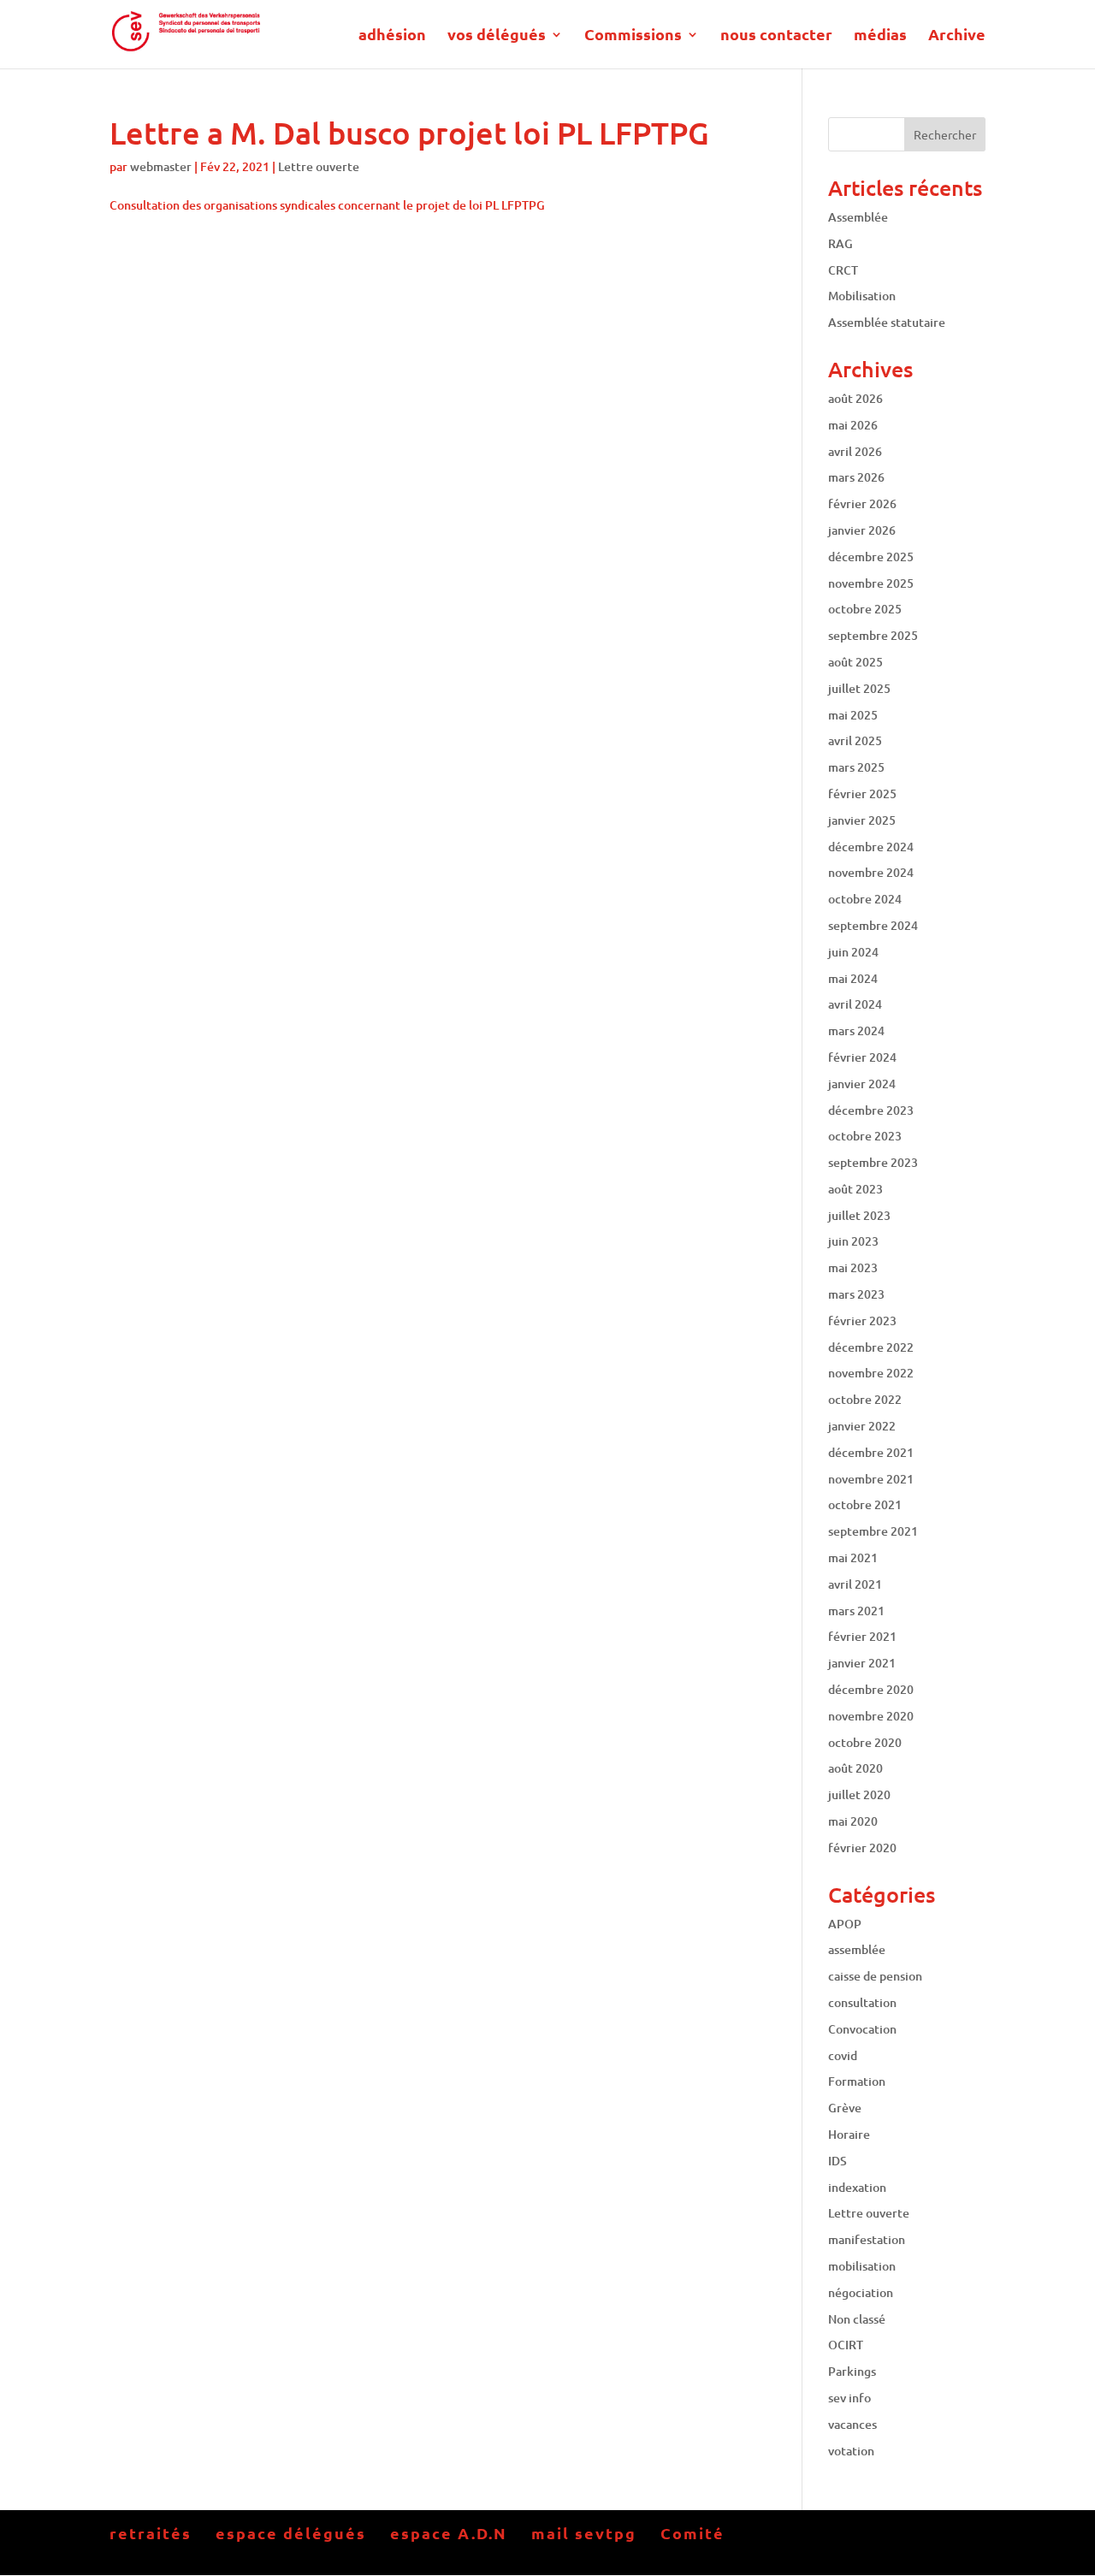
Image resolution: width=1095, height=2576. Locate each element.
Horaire (849, 2134)
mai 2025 (853, 715)
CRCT (843, 270)
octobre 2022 (865, 1399)
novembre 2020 (871, 1716)
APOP (845, 1924)
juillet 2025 (859, 688)
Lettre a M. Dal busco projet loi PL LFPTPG (409, 133)
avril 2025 (855, 740)
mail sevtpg (584, 2533)
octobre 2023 (865, 1136)
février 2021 (862, 1636)
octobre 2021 (865, 1504)
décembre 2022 (871, 1347)
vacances (852, 2424)
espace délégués (291, 2533)
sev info (849, 2398)
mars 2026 (856, 477)
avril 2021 (855, 1584)
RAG (840, 243)
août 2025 (855, 662)
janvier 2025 (862, 820)
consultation (862, 2002)
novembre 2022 (871, 1373)
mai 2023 (853, 1267)
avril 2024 (855, 1004)
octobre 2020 (865, 1742)
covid (843, 2055)
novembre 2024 (871, 872)
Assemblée (858, 217)
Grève (845, 2108)
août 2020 (855, 1768)
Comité (693, 2533)
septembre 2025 (873, 635)
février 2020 (862, 1848)
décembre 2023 (871, 1110)
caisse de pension (875, 1976)
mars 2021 (856, 1611)
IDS (838, 2161)
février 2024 (862, 1057)
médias (880, 36)
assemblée (857, 1949)
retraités (151, 2533)
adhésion (392, 36)
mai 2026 (853, 425)
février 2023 (862, 1321)
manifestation (867, 2239)
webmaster (161, 166)
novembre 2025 (871, 583)
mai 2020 (853, 1821)
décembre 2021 (871, 1452)
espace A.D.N (449, 2533)
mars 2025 (856, 767)
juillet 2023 (859, 1215)
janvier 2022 (862, 1426)
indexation (857, 2187)
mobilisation (862, 2266)
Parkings (852, 2371)
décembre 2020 (871, 1689)
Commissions (633, 36)
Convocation (862, 2029)
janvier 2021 (862, 1663)
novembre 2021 (871, 1479)
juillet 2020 (859, 1794)
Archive (957, 36)
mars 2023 (856, 1294)
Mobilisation (862, 296)
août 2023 (855, 1189)
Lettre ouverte (319, 166)
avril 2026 (855, 451)
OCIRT (846, 2345)
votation (851, 2451)
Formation (857, 2081)
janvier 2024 (862, 1084)
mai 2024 (853, 978)
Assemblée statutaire (887, 322)
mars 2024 (856, 1030)
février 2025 (862, 794)
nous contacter (776, 36)
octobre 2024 (865, 899)
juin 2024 (853, 952)
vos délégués (497, 36)
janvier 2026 (862, 530)
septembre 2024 (873, 925)
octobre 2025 (865, 609)
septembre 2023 (873, 1162)
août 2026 (855, 398)
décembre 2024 (871, 847)
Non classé (857, 2319)
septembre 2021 (873, 1531)
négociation (861, 2292)
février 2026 (862, 503)
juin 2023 (853, 1241)
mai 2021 (853, 1557)
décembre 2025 (871, 557)
